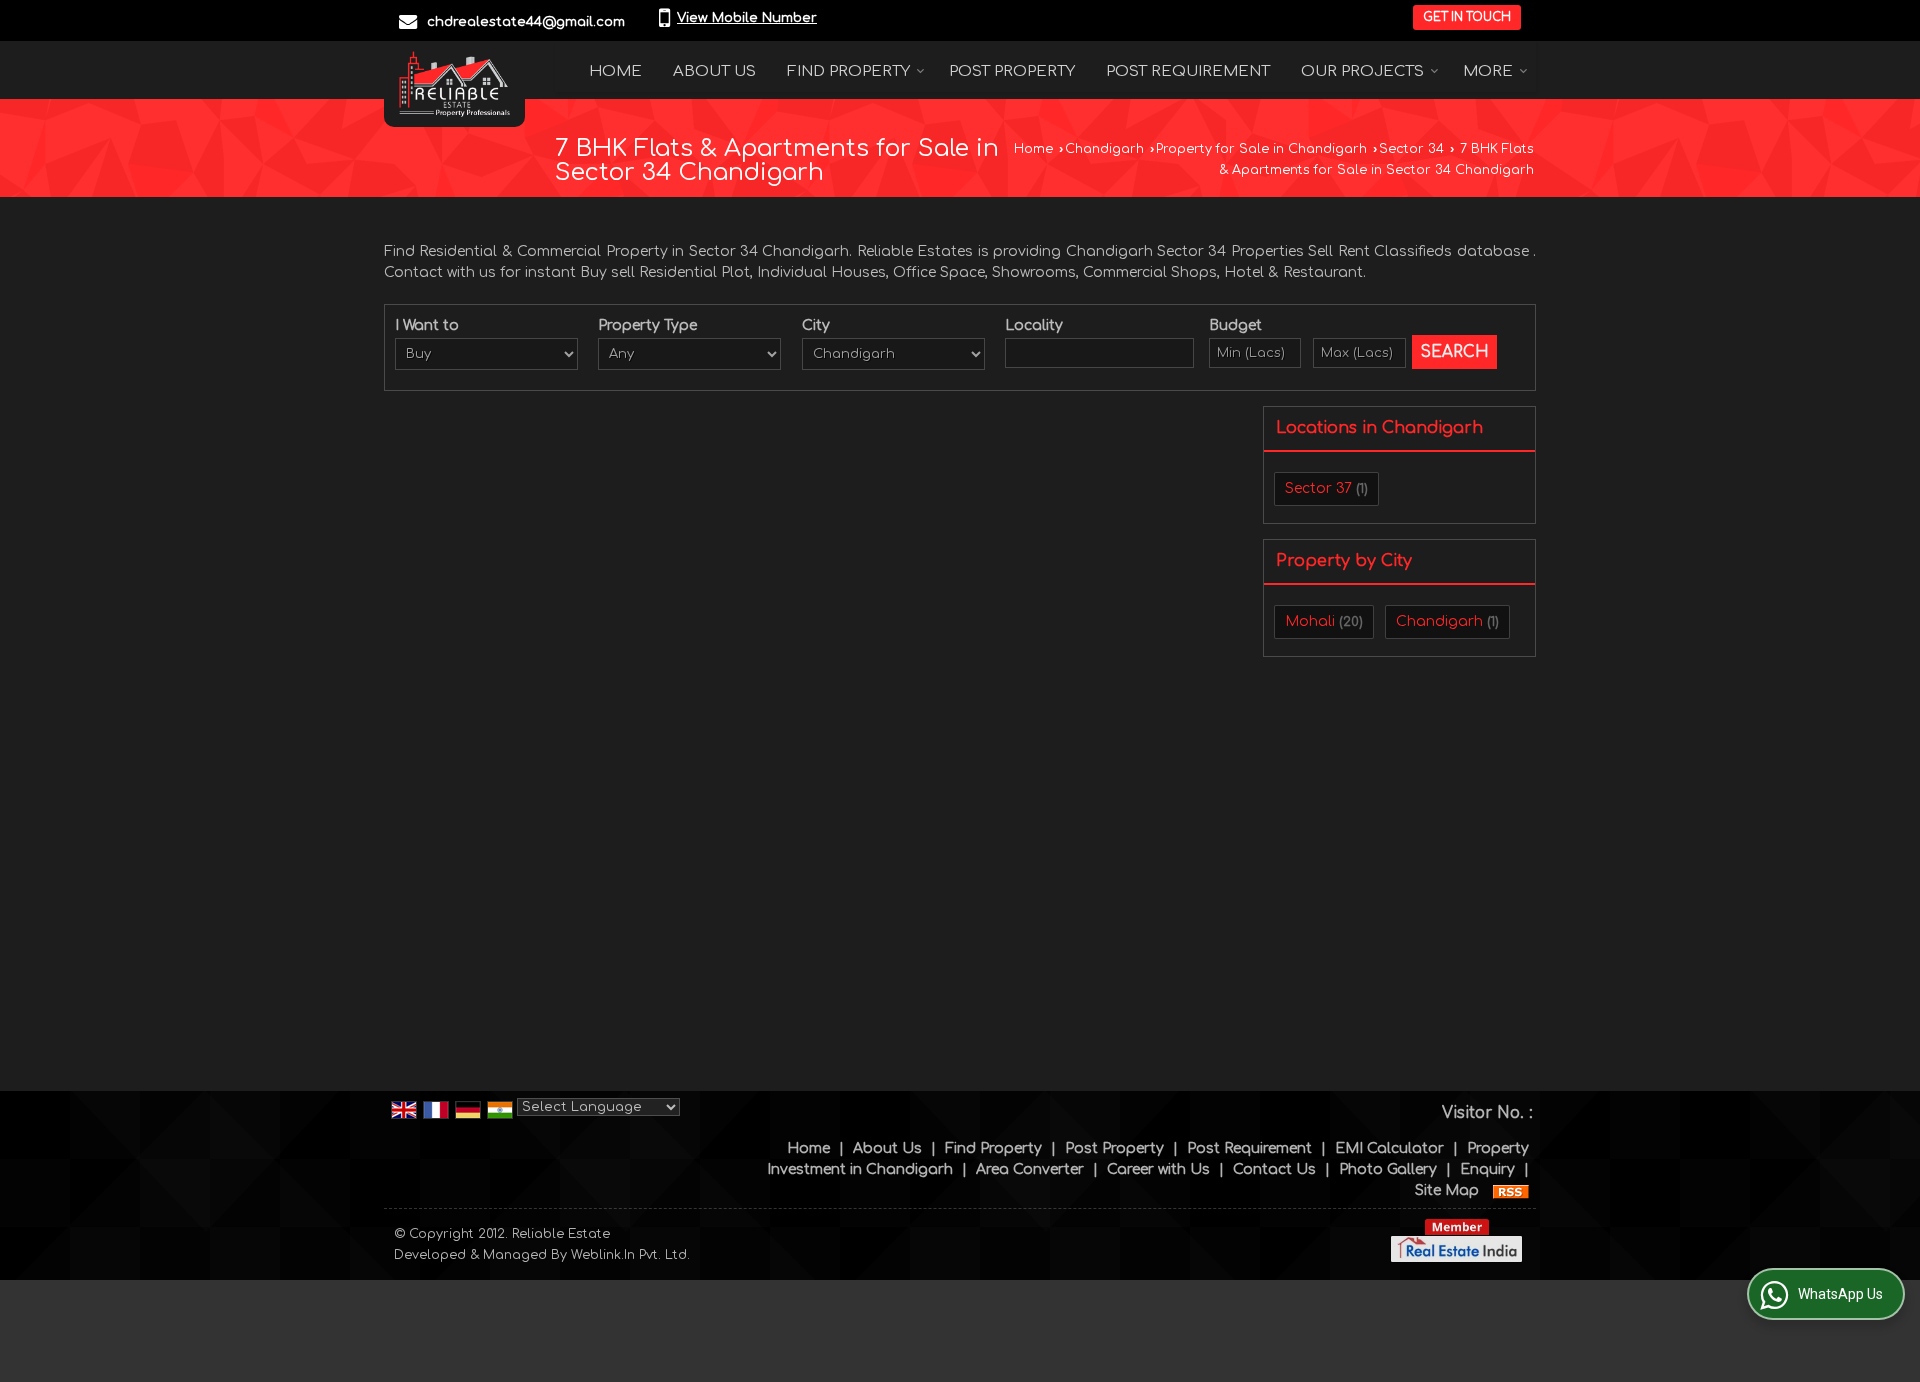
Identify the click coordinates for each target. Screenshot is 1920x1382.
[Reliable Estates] (454, 84)
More (1488, 71)
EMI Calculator (1389, 1148)
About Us (714, 71)
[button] (747, 18)
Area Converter (1030, 1169)
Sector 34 (1411, 149)
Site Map (1447, 1190)
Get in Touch (1467, 17)
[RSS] (1511, 1190)
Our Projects (1362, 71)
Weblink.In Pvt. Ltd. (630, 1255)
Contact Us (1274, 1169)
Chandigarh (1104, 149)
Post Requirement (1188, 71)
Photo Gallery (1388, 1169)
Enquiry (1487, 1169)
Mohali (1310, 621)
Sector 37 (1318, 488)
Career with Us (1158, 1169)
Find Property (848, 71)
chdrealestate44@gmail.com (526, 22)
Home (615, 71)
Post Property (1012, 71)
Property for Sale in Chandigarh (1261, 149)
